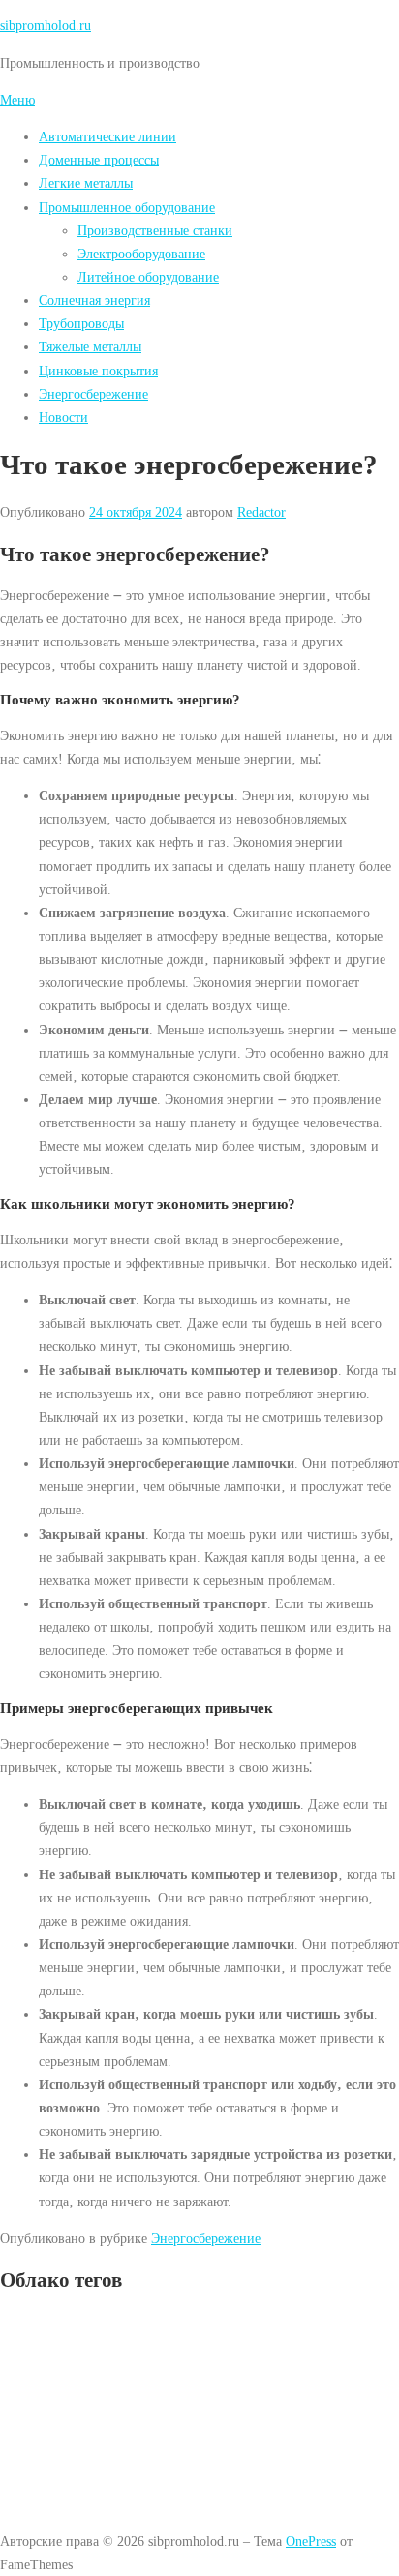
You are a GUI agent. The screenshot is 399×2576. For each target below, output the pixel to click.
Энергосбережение (93, 394)
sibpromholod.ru (46, 25)
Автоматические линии (107, 136)
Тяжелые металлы (90, 346)
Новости (63, 417)
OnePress (311, 2541)
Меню (17, 100)
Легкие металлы (86, 183)
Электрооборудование (141, 254)
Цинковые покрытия (98, 371)
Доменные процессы (99, 160)
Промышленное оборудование (127, 207)
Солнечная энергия (94, 300)
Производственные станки (155, 230)
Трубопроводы (81, 323)
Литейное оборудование (148, 277)
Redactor (261, 512)
